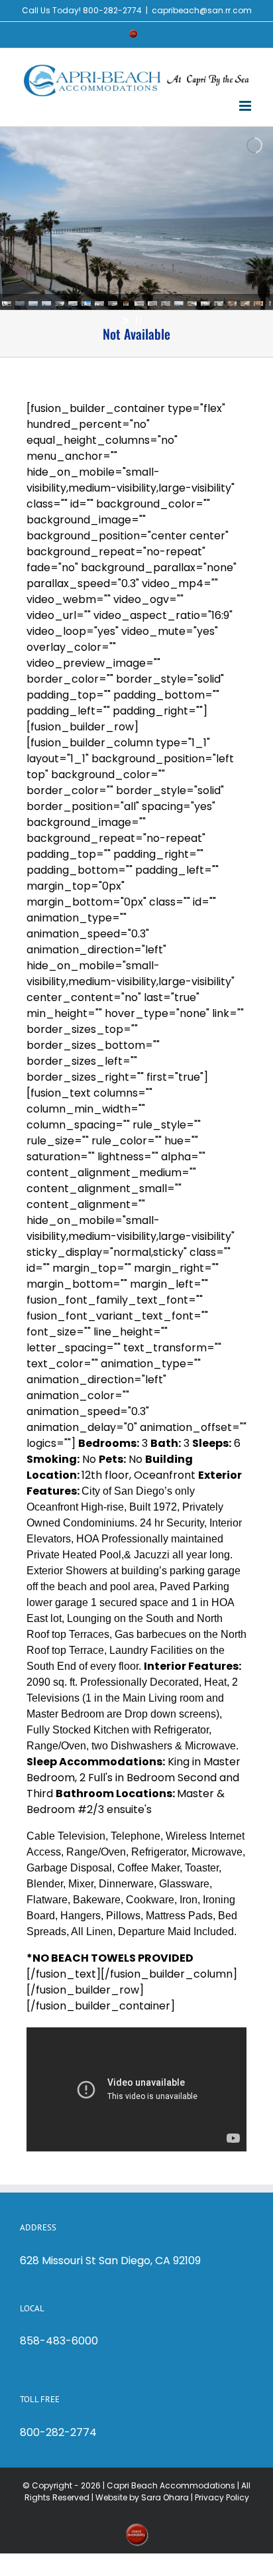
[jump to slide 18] (232, 305)
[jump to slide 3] (33, 305)
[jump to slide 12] (152, 305)
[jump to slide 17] (219, 305)
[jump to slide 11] (139, 305)
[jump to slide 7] (86, 305)
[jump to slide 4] (46, 305)
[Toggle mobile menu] (246, 106)
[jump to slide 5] (60, 305)
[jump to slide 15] (192, 305)
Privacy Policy (222, 2497)
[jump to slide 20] (258, 305)
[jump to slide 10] (126, 305)
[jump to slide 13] (166, 305)
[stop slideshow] (138, 320)
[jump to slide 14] (179, 305)
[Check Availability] (133, 34)
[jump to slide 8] (99, 305)
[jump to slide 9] (113, 305)
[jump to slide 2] (20, 305)
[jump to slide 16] (205, 305)
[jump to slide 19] (245, 305)
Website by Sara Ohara (142, 2497)
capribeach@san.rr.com (202, 10)
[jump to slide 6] (73, 305)
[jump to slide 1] (7, 305)
